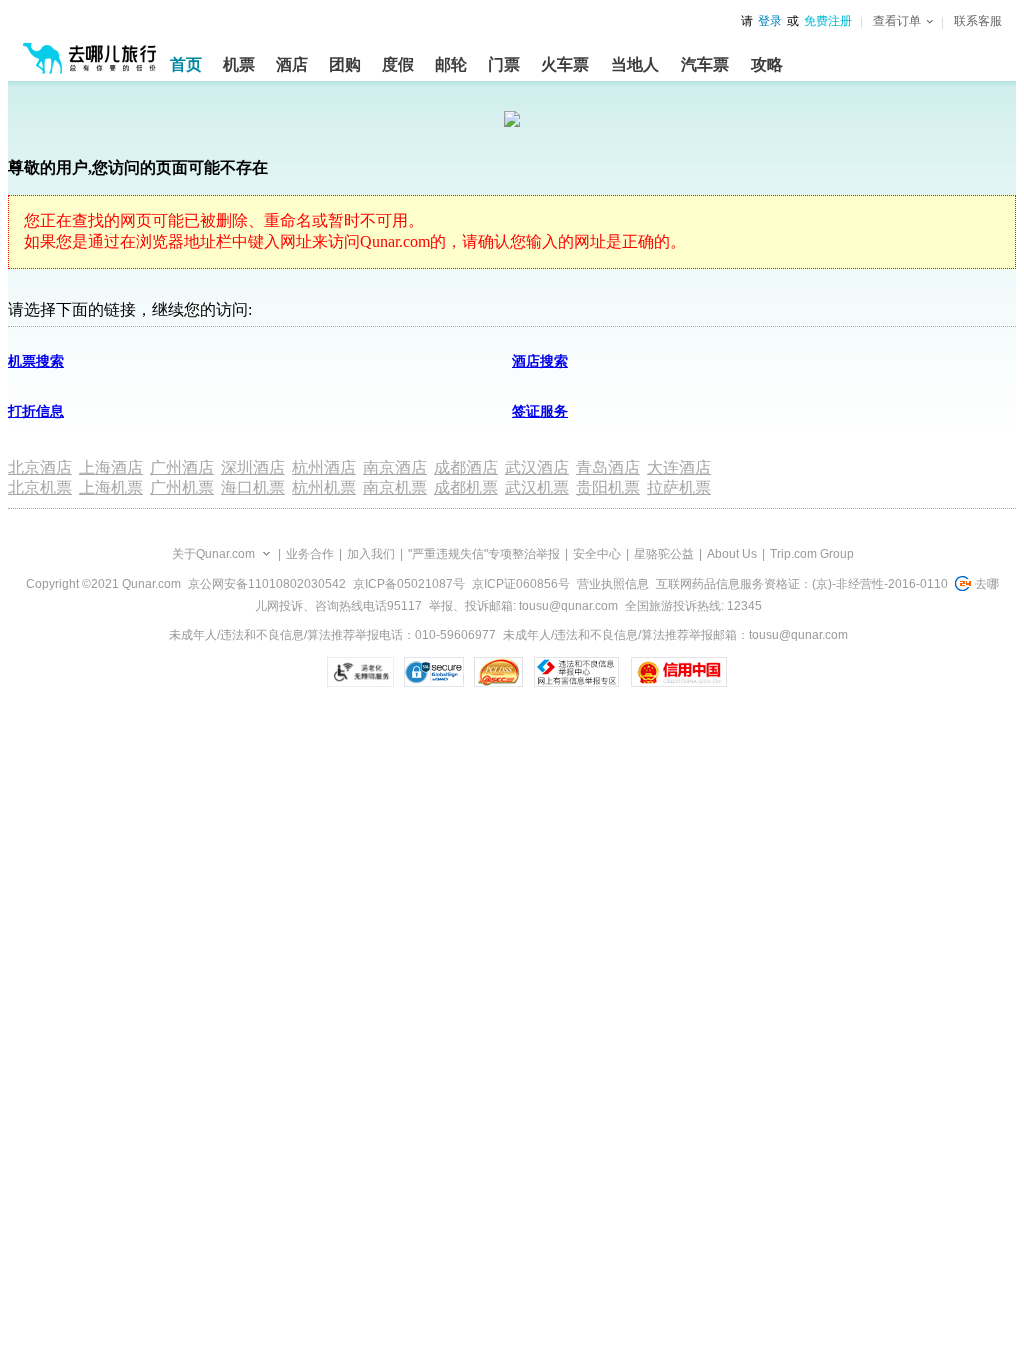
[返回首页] (90, 50)
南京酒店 (395, 467)
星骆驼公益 (664, 554)
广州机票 (182, 487)
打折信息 (36, 411)
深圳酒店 (253, 467)
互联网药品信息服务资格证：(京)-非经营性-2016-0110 (802, 584)
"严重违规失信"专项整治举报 (484, 554)
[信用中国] (678, 672)
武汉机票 (537, 487)
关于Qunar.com (213, 554)
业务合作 (310, 554)
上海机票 (111, 487)
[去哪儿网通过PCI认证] (498, 672)
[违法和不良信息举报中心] (576, 672)
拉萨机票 (679, 487)
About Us (732, 554)
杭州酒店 (324, 467)
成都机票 (466, 487)
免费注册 (828, 21)
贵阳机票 (608, 487)
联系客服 (978, 21)
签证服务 (540, 411)
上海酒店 (111, 467)
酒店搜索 (540, 361)
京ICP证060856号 (521, 584)
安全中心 (597, 554)
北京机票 (40, 487)
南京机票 (395, 487)
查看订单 (897, 21)
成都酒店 (466, 467)
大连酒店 (679, 467)
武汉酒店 (537, 467)
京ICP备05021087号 (409, 584)
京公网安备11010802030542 (267, 584)
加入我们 (371, 554)
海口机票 (253, 487)
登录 (770, 21)
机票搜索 (36, 361)
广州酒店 (182, 467)
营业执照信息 (613, 584)
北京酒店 (40, 467)
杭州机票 (324, 487)
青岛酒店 (608, 467)
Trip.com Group (812, 554)
